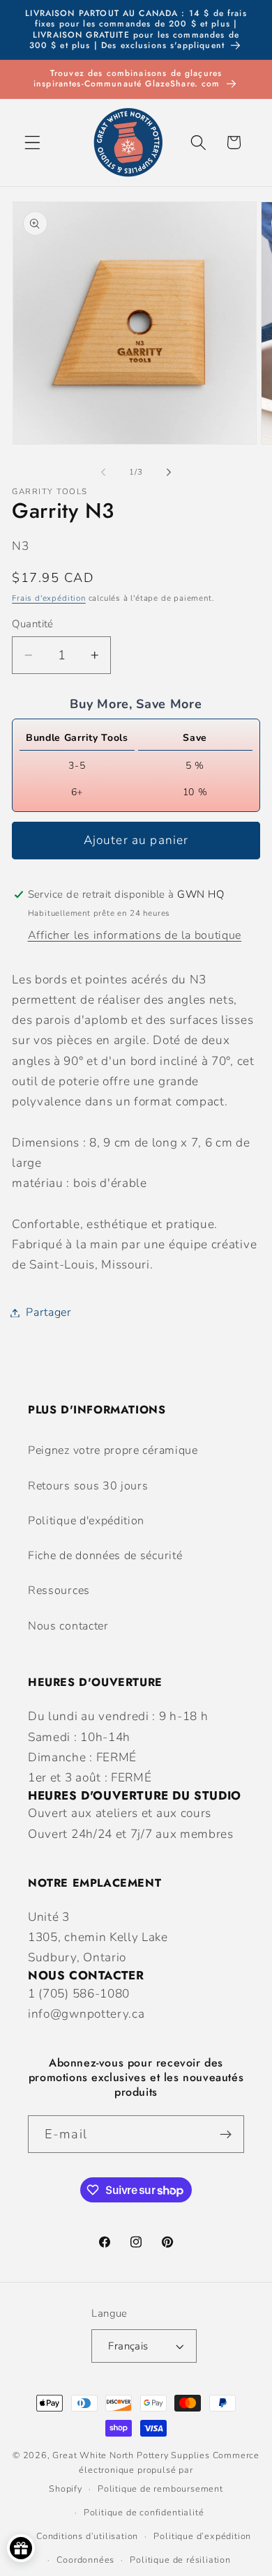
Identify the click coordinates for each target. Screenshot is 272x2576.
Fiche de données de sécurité (105, 1556)
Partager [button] (49, 1312)
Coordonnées (85, 2560)
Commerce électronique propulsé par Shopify (154, 2472)
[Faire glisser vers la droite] (169, 472)
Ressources (59, 1590)
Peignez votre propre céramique (113, 1450)
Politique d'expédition (86, 1521)
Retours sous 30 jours (88, 1486)
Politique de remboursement (160, 2489)
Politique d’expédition (202, 2536)
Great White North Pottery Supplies (131, 2455)
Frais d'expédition (49, 598)
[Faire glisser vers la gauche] (103, 472)
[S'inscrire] (226, 2134)
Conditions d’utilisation (87, 2536)
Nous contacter (68, 1626)
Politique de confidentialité (144, 2512)
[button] (32, 143)
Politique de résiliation (180, 2560)
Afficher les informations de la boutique (135, 935)
